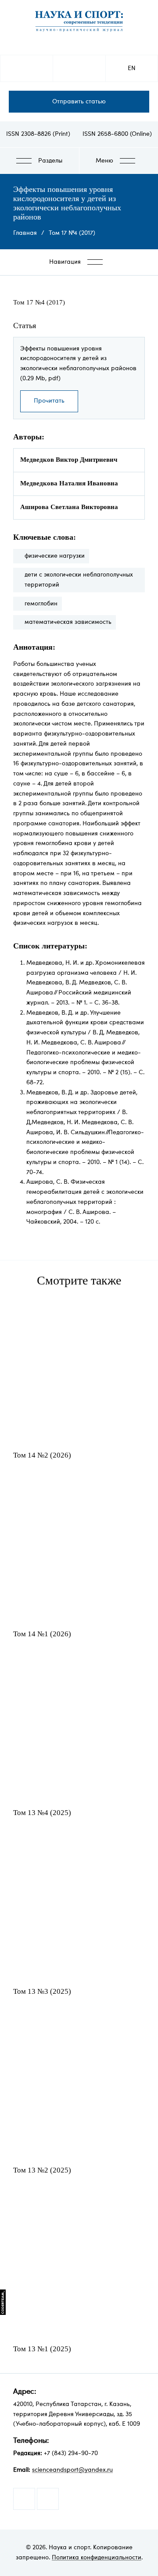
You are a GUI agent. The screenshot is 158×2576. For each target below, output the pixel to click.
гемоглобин (41, 604)
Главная (25, 233)
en (132, 68)
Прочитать (49, 401)
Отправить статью (79, 102)
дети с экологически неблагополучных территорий (79, 580)
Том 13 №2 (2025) (42, 2170)
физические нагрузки (55, 556)
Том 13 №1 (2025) (42, 2349)
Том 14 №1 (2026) (42, 1634)
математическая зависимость (68, 622)
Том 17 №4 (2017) (72, 233)
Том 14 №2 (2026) (42, 1455)
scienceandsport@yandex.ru (72, 2470)
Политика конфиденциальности (97, 2558)
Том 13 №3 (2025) (42, 1991)
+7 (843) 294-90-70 (71, 2453)
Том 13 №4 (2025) (42, 1813)
